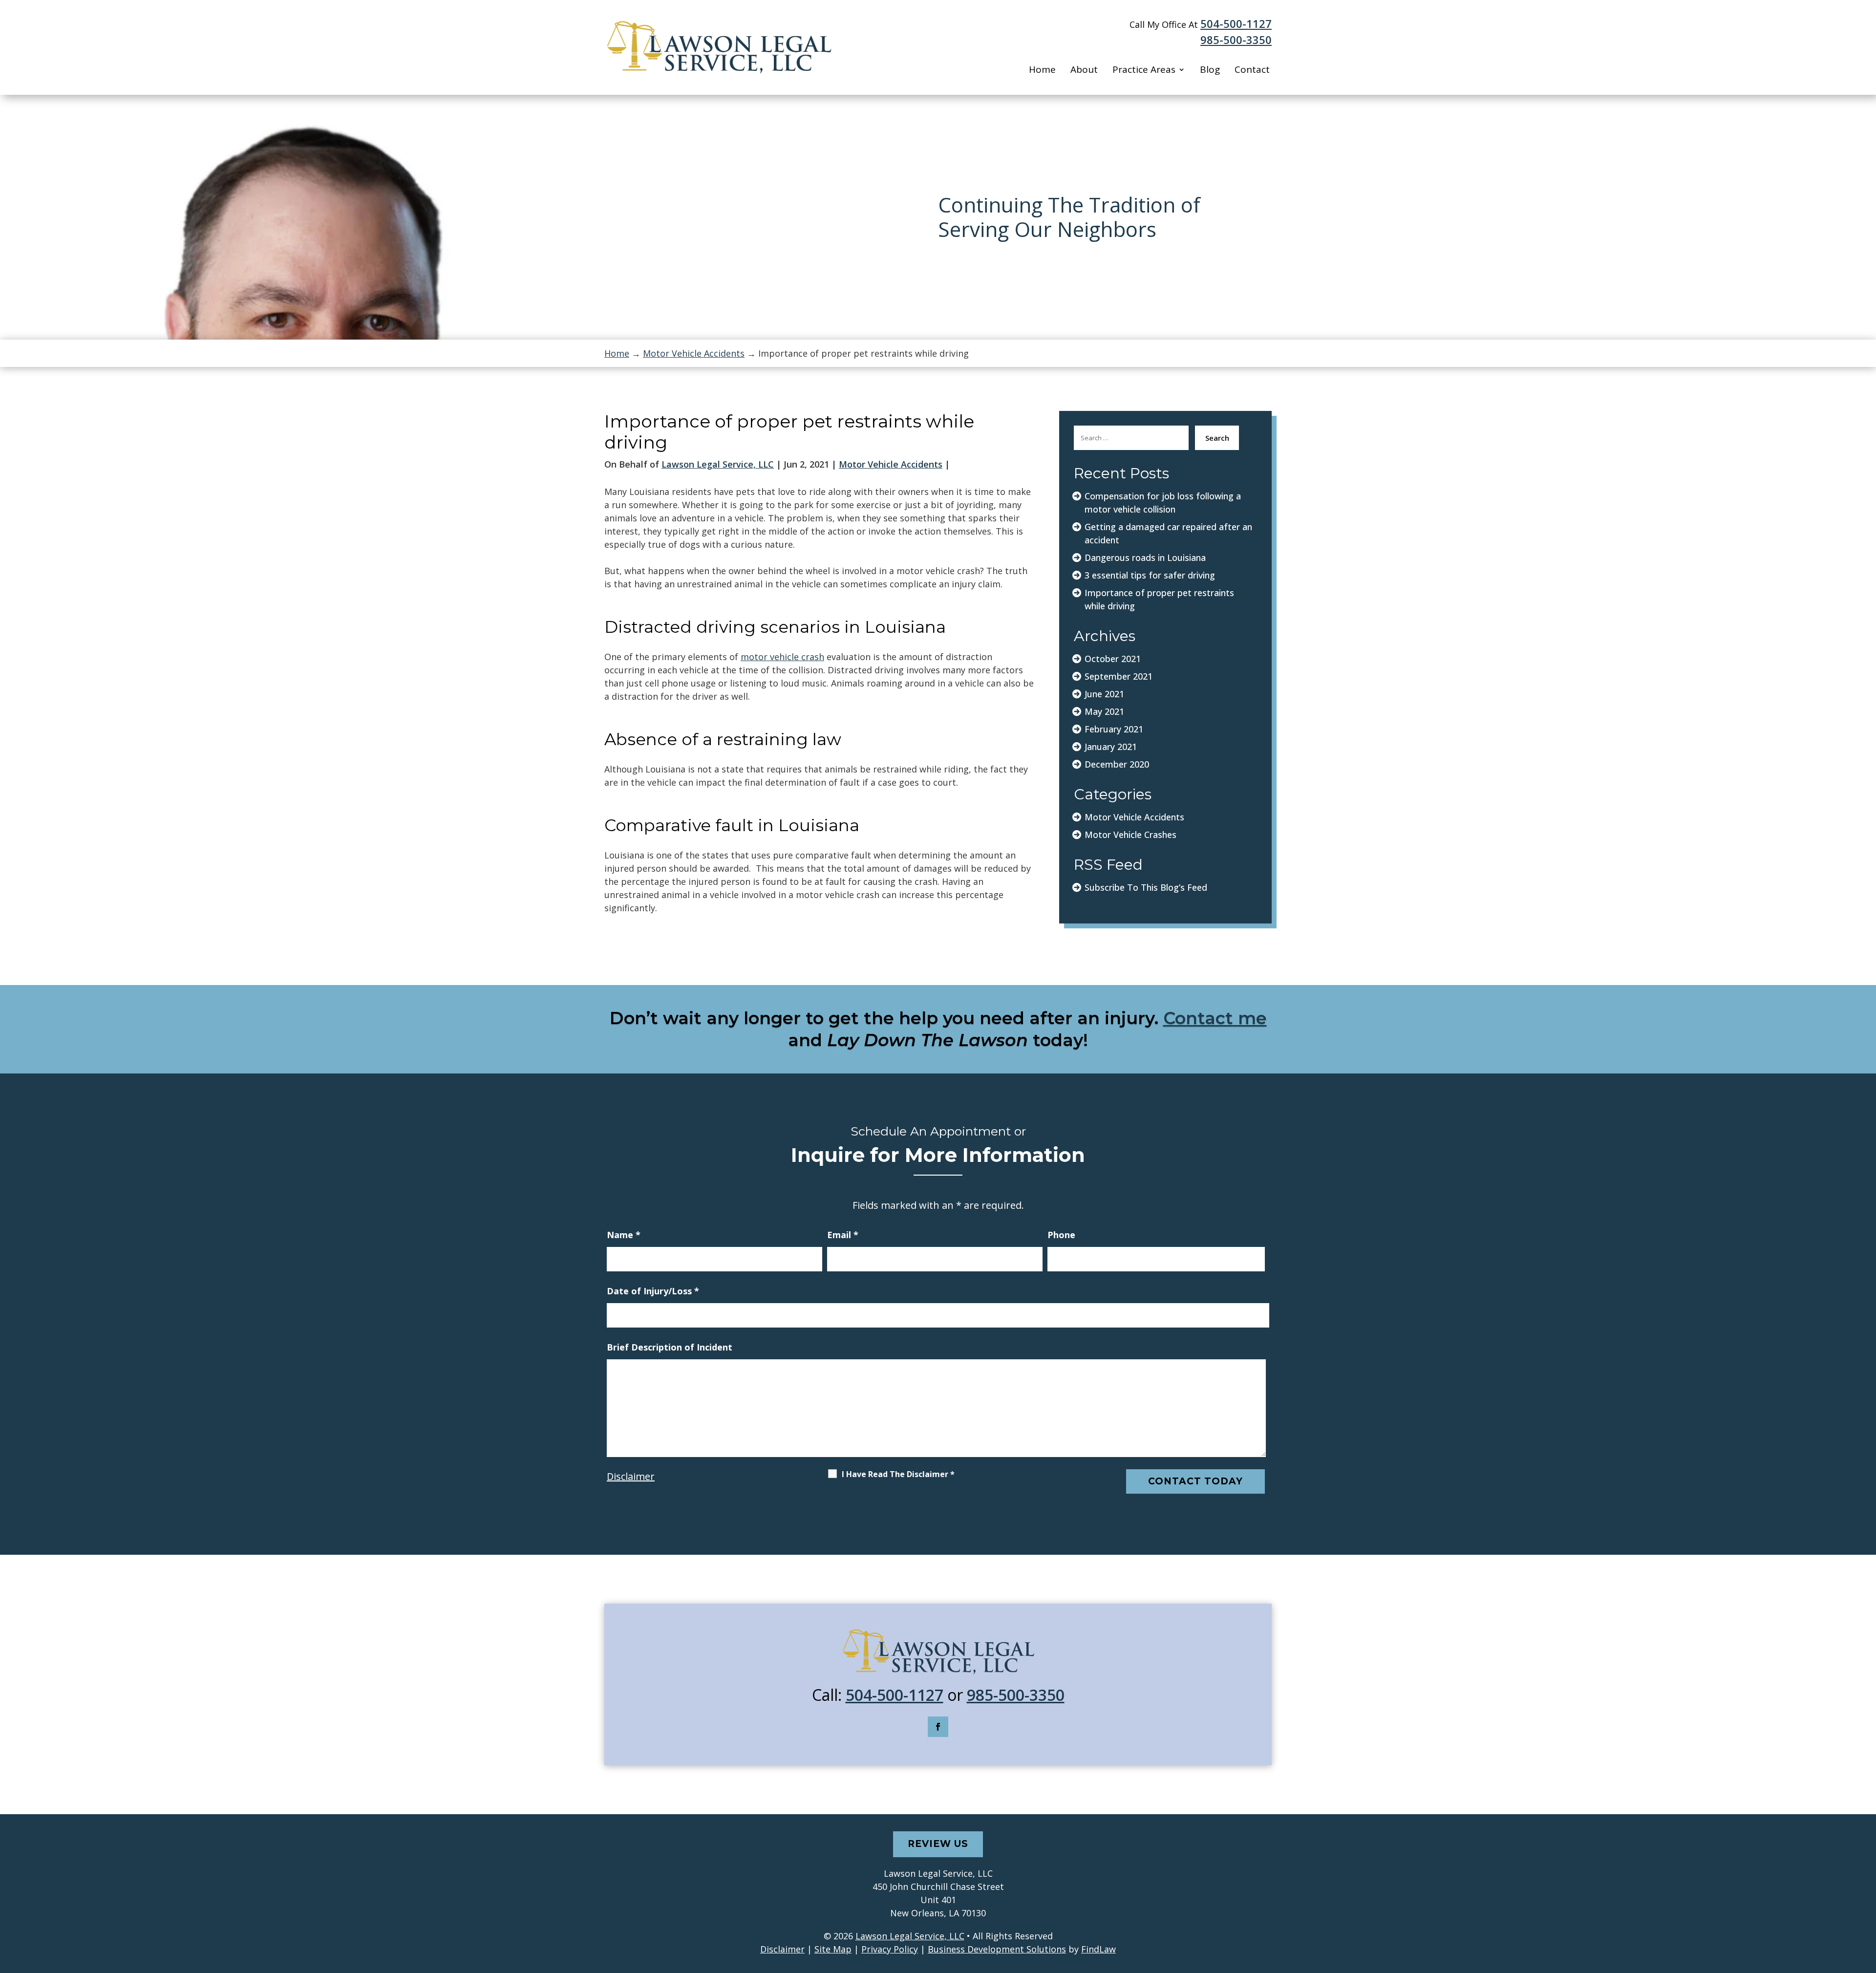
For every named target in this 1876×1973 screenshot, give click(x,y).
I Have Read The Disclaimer (898, 1474)
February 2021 (1114, 729)
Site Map (833, 1949)
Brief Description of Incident (670, 1347)
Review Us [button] (938, 1844)
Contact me (1215, 1018)
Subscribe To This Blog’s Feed (1146, 887)
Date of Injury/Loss (653, 1291)
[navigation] (938, 353)
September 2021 (1119, 676)
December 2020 (1117, 764)
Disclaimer (631, 1476)
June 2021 (1104, 694)
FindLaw (1098, 1949)
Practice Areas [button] (1144, 70)
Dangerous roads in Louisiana (1145, 558)
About (1084, 70)
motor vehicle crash (782, 657)
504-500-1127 (1236, 23)
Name (624, 1235)
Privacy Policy (890, 1949)
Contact (1252, 70)
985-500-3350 (1236, 40)
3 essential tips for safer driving (1150, 575)
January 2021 (1111, 747)
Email (843, 1235)
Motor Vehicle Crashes (1130, 835)
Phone (1061, 1235)
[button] (1866, 1902)
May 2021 (1104, 711)
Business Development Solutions (997, 1949)
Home (1042, 70)
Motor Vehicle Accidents (891, 464)
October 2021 (1113, 659)
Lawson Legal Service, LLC (718, 464)
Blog (1210, 70)
